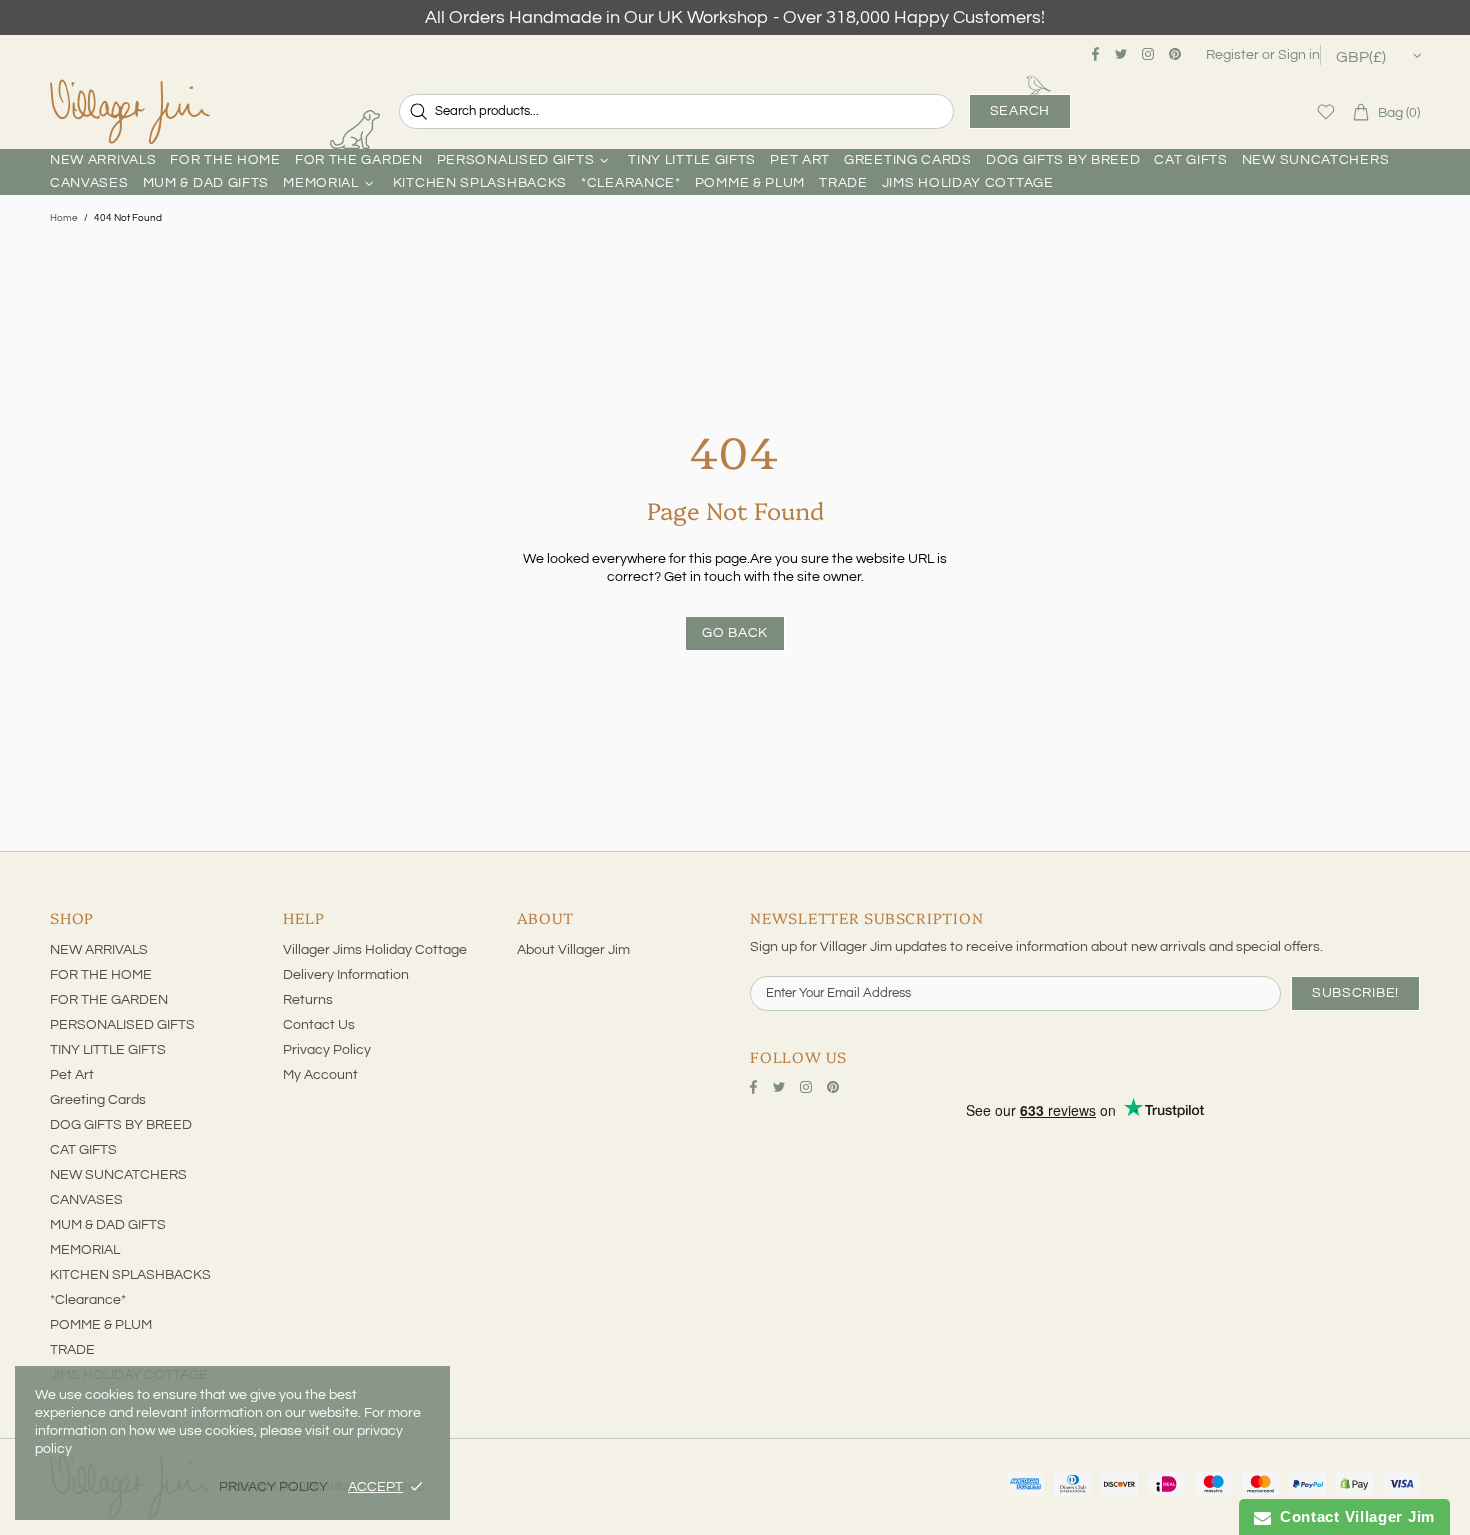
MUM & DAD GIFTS (108, 1225)
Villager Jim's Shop (130, 112)
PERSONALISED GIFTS (122, 1025)
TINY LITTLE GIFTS (108, 1050)
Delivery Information (346, 975)
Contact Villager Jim (1353, 1516)
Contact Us (319, 1025)
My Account (320, 1075)
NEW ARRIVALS (99, 950)
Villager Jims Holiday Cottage (375, 950)
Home (64, 218)
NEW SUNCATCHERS (118, 1175)
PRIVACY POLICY (273, 1487)
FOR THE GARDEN (109, 1000)
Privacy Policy (327, 1050)
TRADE (72, 1350)
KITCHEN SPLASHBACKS (130, 1275)
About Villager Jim (573, 950)
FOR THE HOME (101, 975)
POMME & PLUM (101, 1325)
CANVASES (86, 1200)
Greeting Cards (98, 1100)
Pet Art (72, 1075)
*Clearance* (88, 1300)
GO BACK (735, 633)
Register (1232, 55)
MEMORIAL (85, 1250)
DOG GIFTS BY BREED (121, 1125)
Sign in (1299, 55)
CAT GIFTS (83, 1150)
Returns (308, 1000)
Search (1020, 111)
